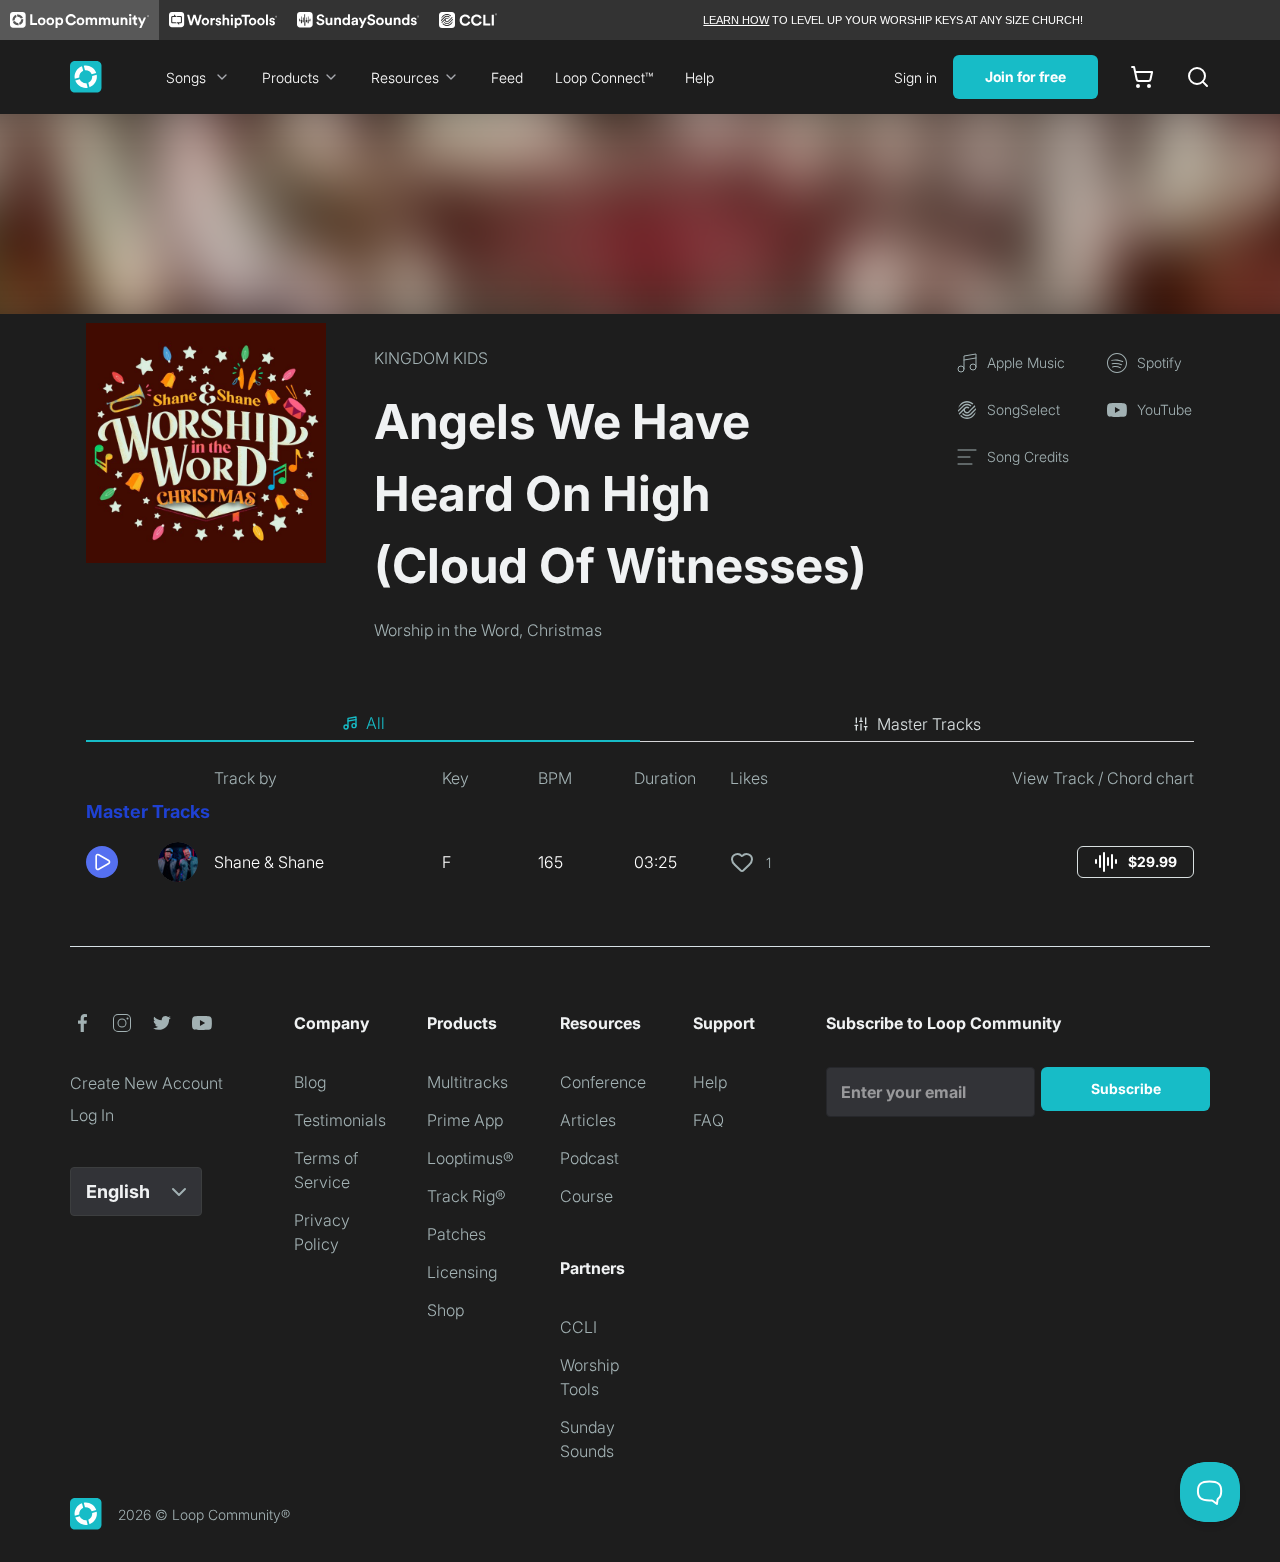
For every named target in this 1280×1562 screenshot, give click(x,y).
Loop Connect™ (604, 77)
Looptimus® (470, 1158)
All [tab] (375, 723)
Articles (588, 1120)
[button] (114, 862)
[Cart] (1142, 77)
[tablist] (640, 724)
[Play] (102, 862)
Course (586, 1196)
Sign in (915, 77)
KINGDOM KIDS (431, 358)
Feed (507, 77)
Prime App (465, 1120)
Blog (310, 1082)
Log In (92, 1115)
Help (699, 77)
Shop (445, 1310)
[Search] (1198, 77)
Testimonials (340, 1120)
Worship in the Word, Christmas (488, 630)
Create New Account (146, 1083)
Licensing (462, 1272)
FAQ (708, 1120)
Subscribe (1126, 1088)
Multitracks (467, 1082)
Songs (186, 77)
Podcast (589, 1158)
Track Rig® (466, 1196)
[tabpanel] (640, 832)
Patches (456, 1234)
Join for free (1025, 76)
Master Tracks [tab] (929, 724)
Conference (603, 1082)
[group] (1135, 862)
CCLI (578, 1327)
